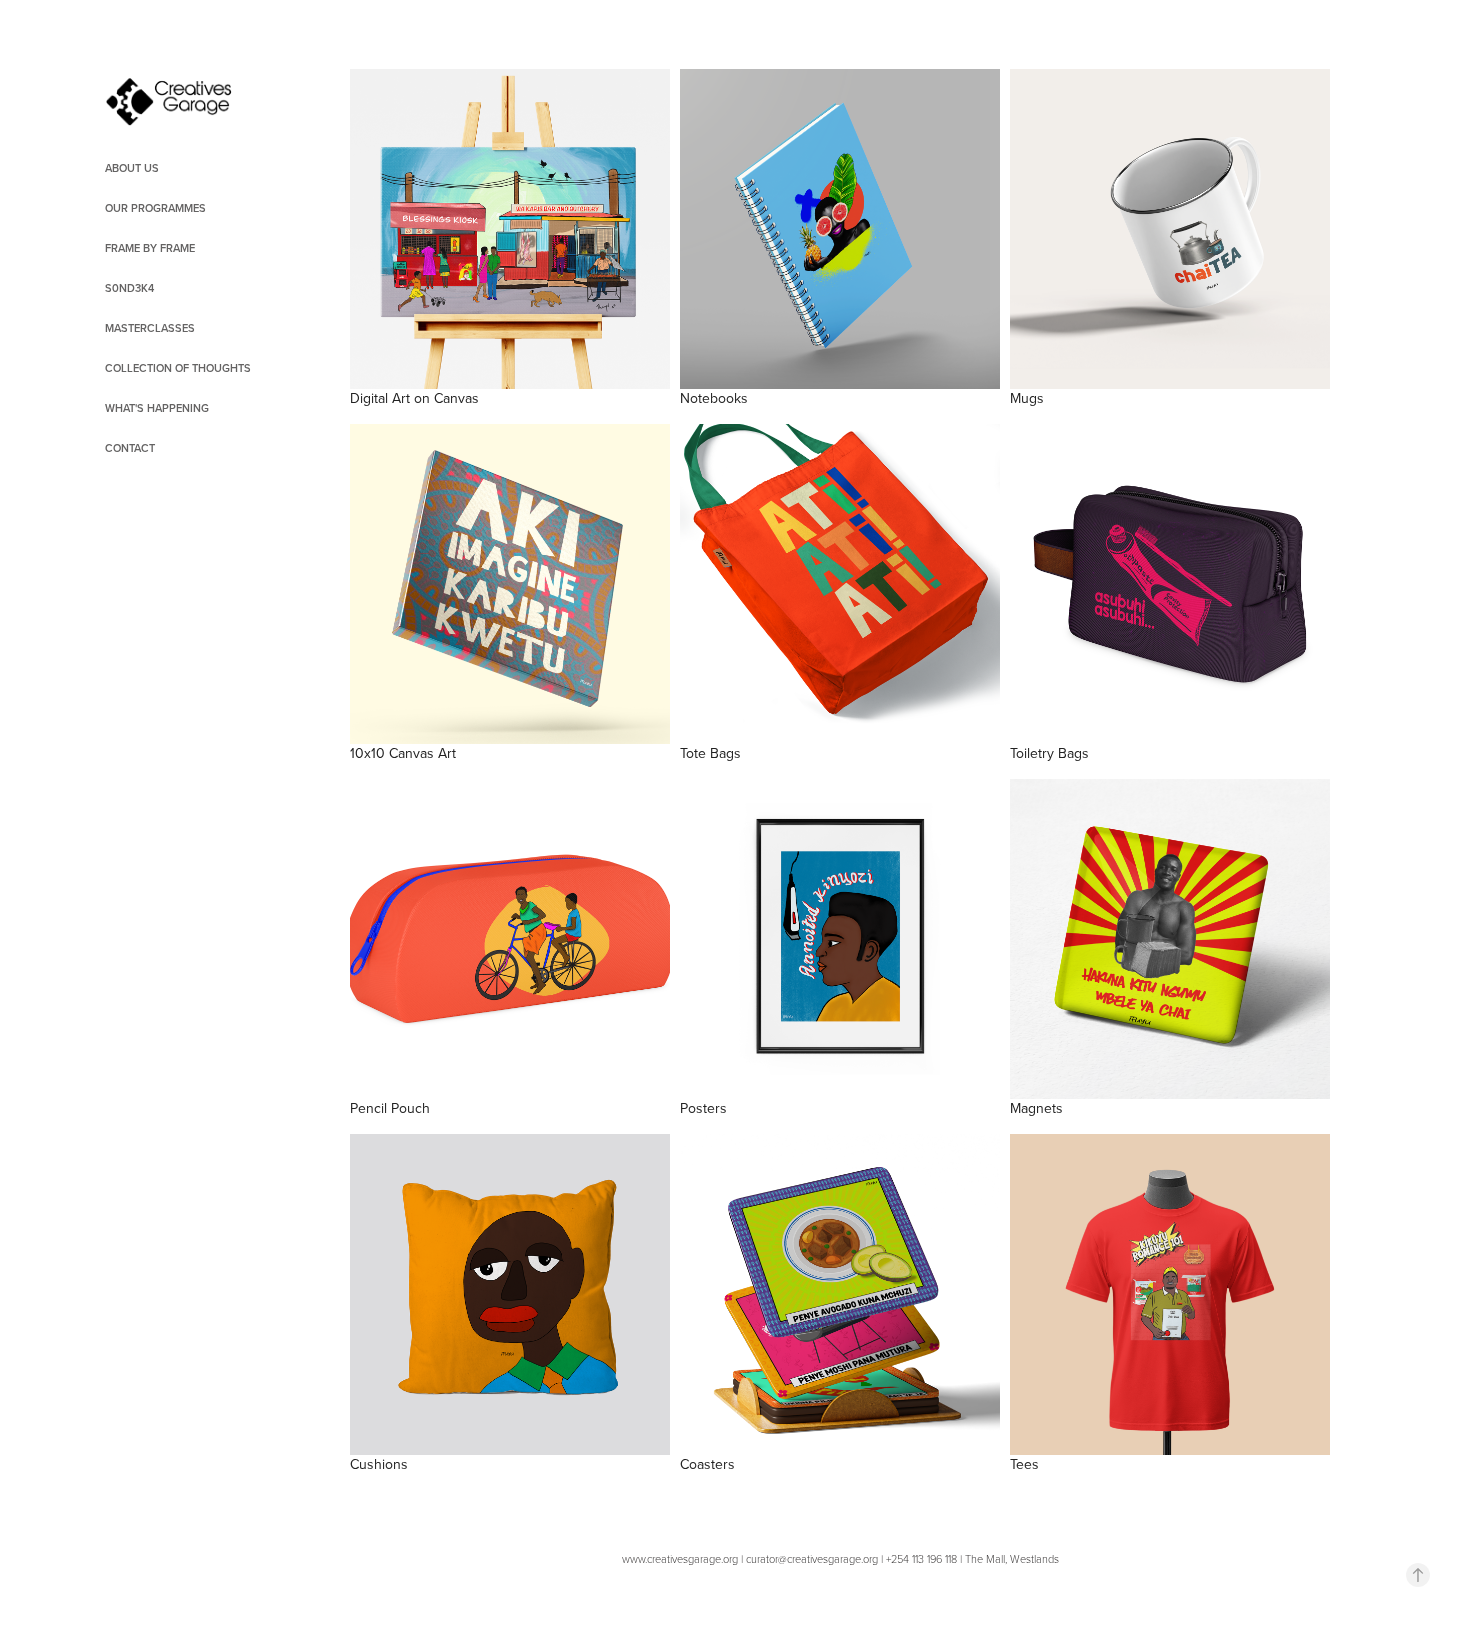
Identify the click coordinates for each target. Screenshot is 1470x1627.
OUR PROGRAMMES (155, 208)
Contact (130, 448)
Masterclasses (150, 328)
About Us (132, 168)
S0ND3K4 (129, 288)
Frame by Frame (150, 248)
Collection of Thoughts (178, 368)
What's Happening (157, 408)
